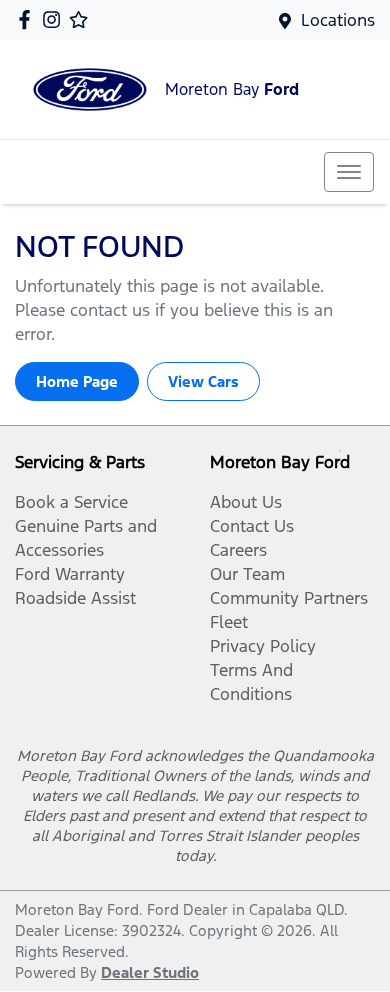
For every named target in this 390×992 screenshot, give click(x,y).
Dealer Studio (150, 972)
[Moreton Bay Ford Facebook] (28, 19)
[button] (349, 172)
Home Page (77, 381)
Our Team (247, 574)
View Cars (203, 381)
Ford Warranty (70, 574)
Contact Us (252, 526)
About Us (246, 502)
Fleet (229, 622)
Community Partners (289, 598)
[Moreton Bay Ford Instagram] (55, 19)
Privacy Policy (263, 646)
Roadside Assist (75, 598)
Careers (238, 550)
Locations (338, 20)
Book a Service (71, 502)
